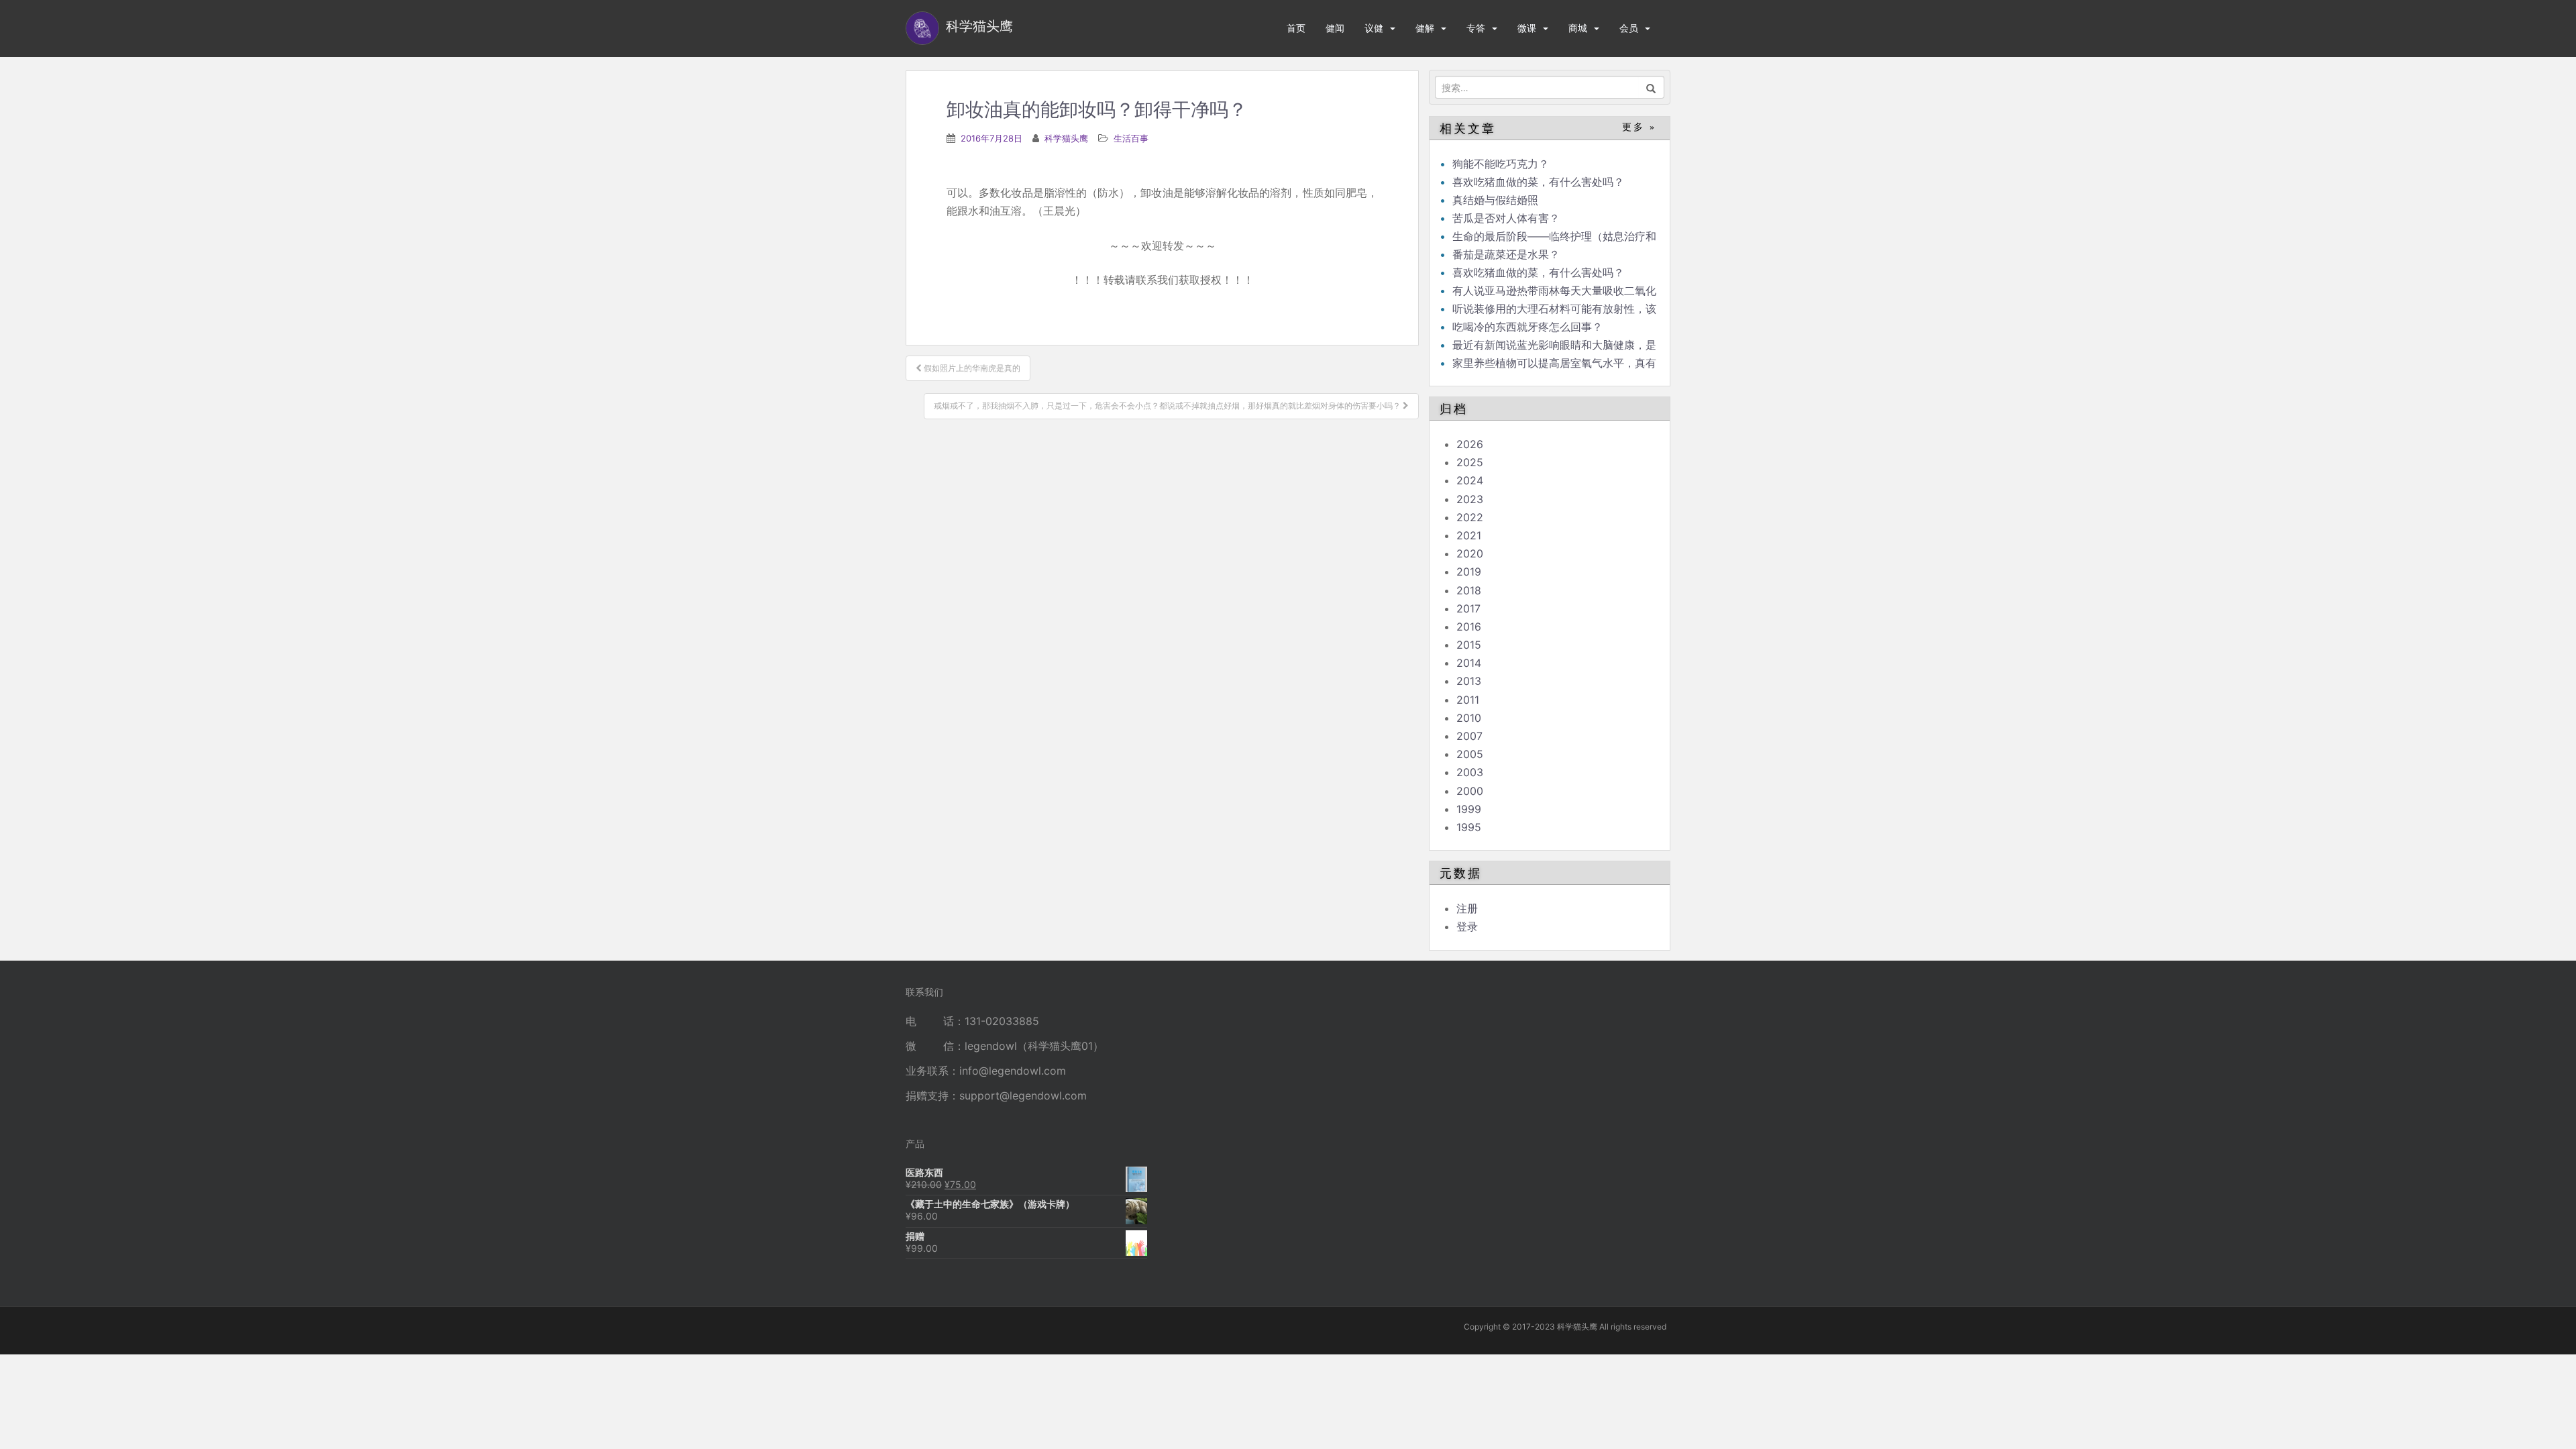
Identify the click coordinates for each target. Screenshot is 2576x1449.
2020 (1470, 553)
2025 (1470, 462)
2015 (1469, 645)
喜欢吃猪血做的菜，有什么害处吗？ (1538, 182)
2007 (1469, 736)
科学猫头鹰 (1066, 138)
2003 (1470, 772)
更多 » (1639, 127)
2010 (1469, 718)
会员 (1629, 28)
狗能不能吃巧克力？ (1501, 164)
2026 (1470, 444)
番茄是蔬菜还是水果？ (1506, 254)
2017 (1468, 608)
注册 (1467, 908)
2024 (1470, 480)
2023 (1470, 499)
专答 (1476, 28)
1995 (1469, 827)
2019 (1469, 572)
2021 (1469, 535)
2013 (1469, 681)
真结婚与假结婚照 (1495, 200)
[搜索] (1651, 87)
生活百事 (1131, 138)
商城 (1578, 28)
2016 (1469, 627)
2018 (1469, 590)
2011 (1468, 700)
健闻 (1335, 28)
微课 (1527, 28)
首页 (1296, 28)
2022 (1470, 517)
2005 (1470, 754)
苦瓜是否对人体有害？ (1506, 218)
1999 (1469, 809)
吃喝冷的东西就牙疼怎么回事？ (1527, 327)
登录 (1467, 926)
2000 (1470, 791)
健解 (1425, 28)
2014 (1469, 663)
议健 (1374, 28)
